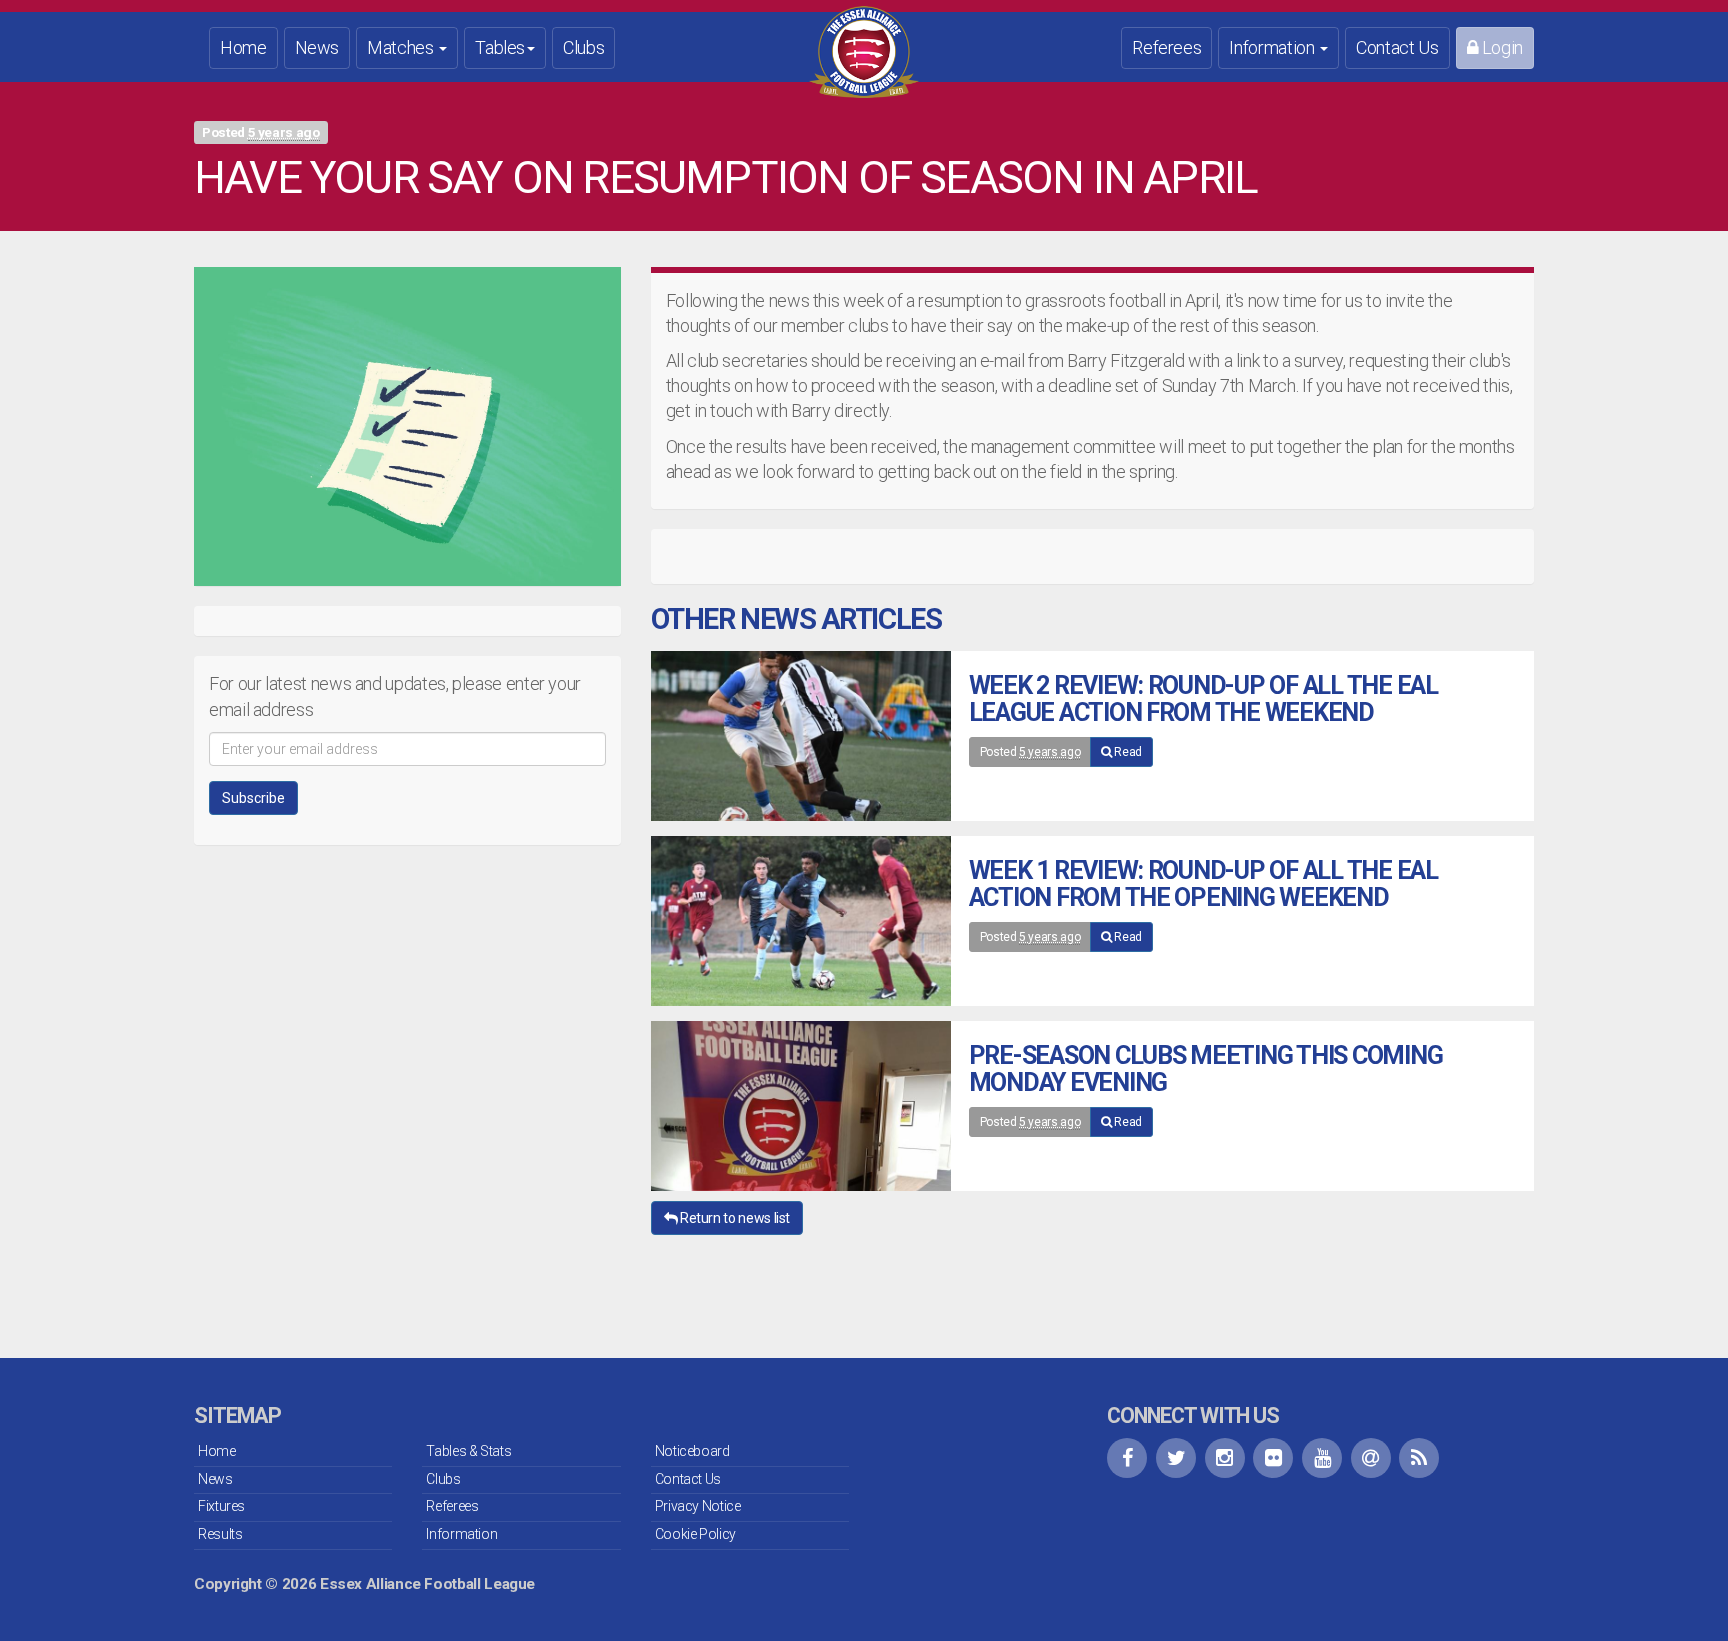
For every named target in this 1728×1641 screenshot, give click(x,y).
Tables (500, 47)
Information (1273, 47)
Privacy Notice (698, 1506)
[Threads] (1371, 1458)
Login (1500, 47)
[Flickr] (1273, 1458)
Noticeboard (692, 1451)
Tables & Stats (468, 1451)
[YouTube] (1322, 1458)
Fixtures (221, 1506)
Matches (402, 47)
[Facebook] (1127, 1458)
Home (243, 47)
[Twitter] (1176, 1458)
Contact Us (1397, 47)
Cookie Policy (695, 1534)
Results (220, 1534)
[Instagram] (1225, 1458)
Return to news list (733, 1218)
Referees (1166, 47)
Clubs (583, 47)
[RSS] (1419, 1458)
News (317, 47)
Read (1127, 752)
